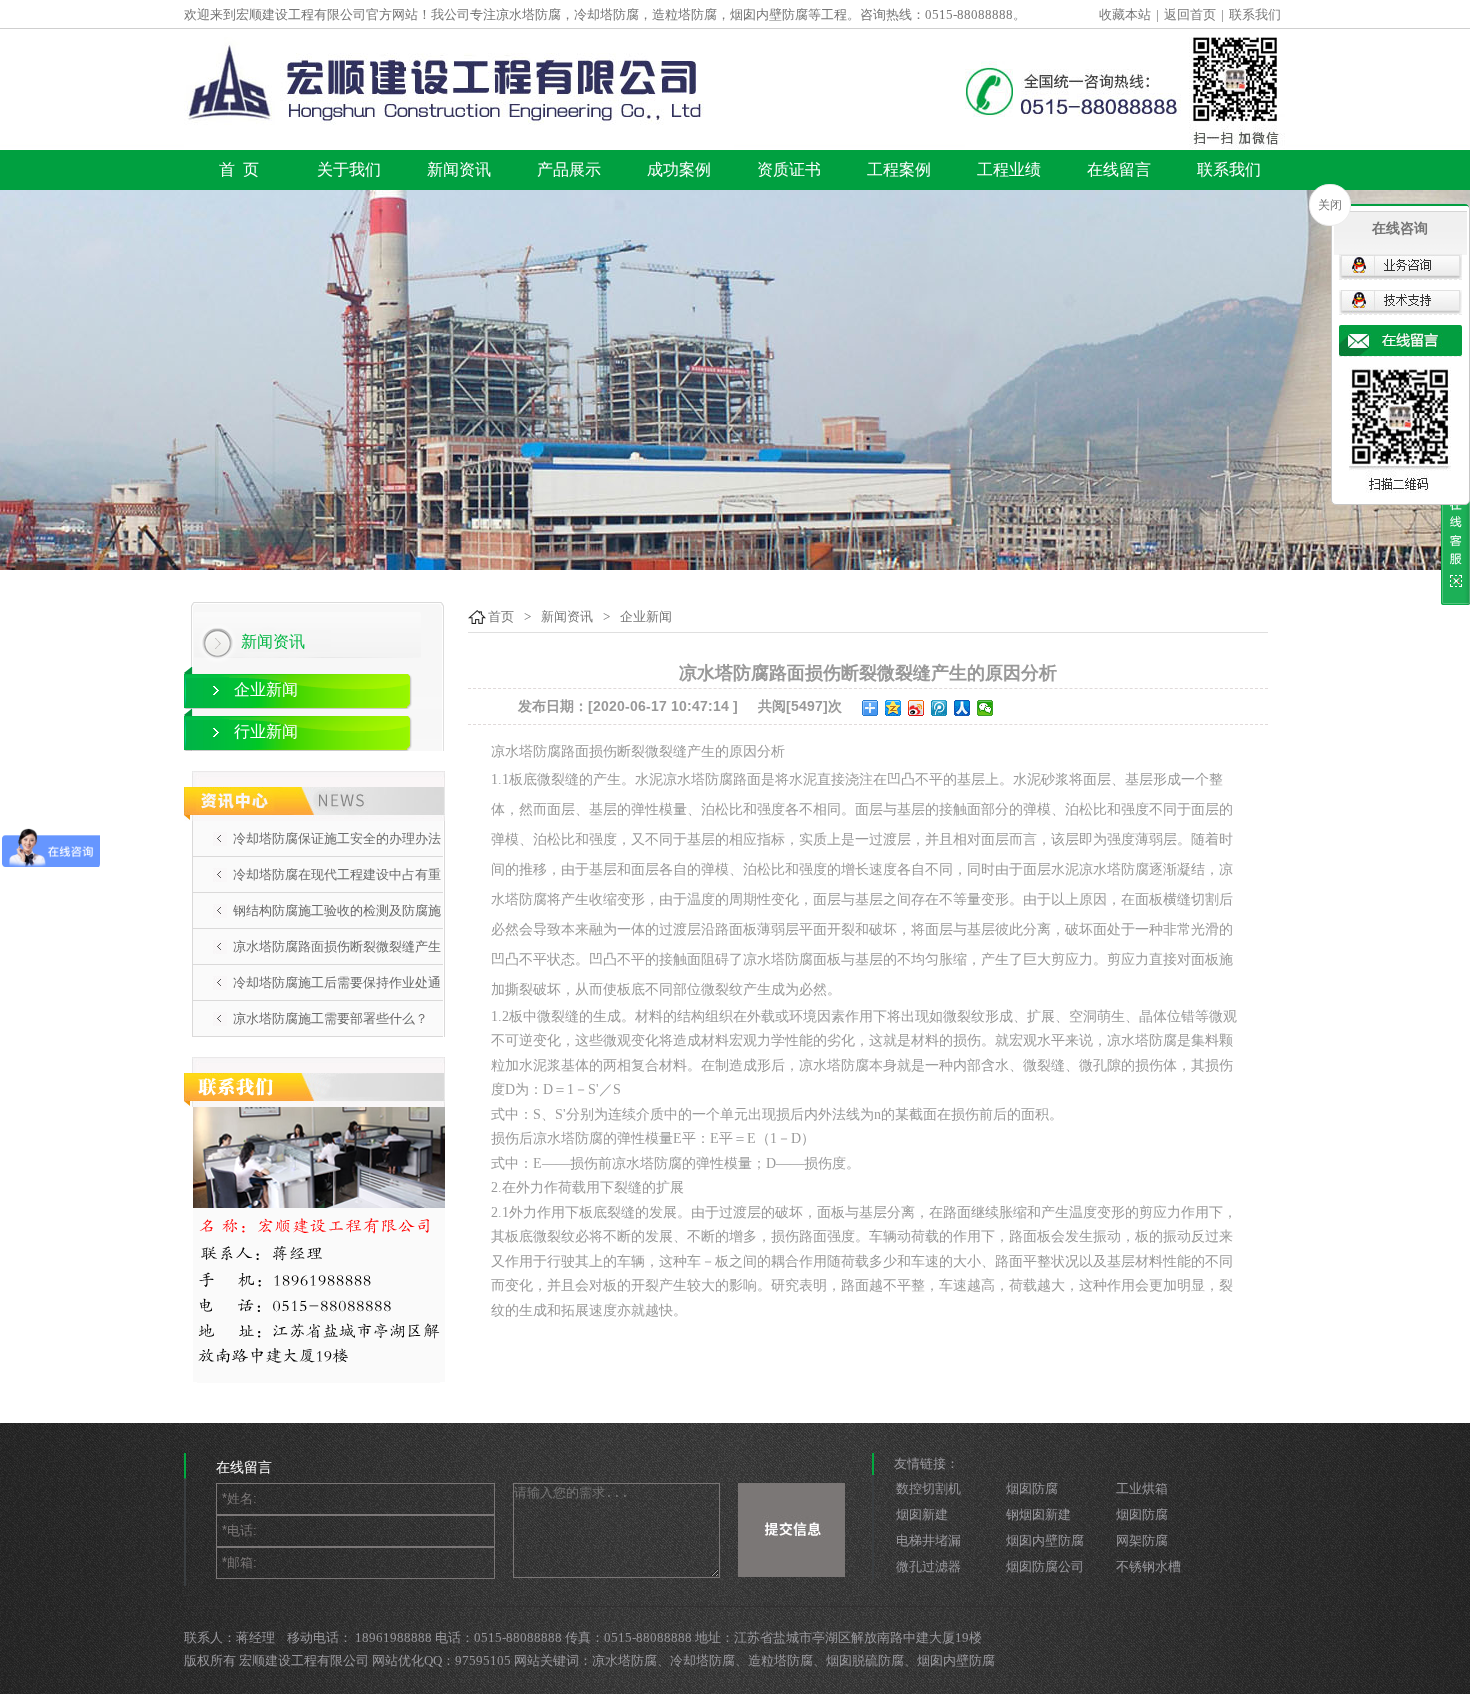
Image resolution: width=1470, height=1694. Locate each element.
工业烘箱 (1142, 1488)
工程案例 (899, 169)
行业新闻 (266, 731)
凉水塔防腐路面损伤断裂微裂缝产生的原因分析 (337, 964)
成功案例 (679, 169)
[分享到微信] (985, 708)
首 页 (239, 169)
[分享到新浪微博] (916, 708)
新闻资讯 (459, 169)
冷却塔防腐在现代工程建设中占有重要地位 (337, 892)
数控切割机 (928, 1488)
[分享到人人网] (962, 708)
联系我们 (1255, 14)
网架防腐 (1142, 1540)
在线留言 (1119, 169)
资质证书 (789, 169)
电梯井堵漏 (928, 1540)
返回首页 (1190, 14)
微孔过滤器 (928, 1566)
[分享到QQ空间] (893, 708)
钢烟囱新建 (1038, 1514)
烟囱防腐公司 (1045, 1566)
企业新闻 (266, 689)
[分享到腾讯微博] (939, 708)
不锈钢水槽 (1148, 1566)
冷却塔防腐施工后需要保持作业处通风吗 (337, 1000)
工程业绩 (1009, 169)
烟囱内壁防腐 (1045, 1540)
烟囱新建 (922, 1514)
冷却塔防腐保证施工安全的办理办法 (337, 838)
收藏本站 (1125, 14)
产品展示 (569, 169)
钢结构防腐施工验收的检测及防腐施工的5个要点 (337, 928)
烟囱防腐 (1032, 1488)
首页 (501, 616)
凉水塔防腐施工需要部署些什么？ (330, 1018)
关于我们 (349, 169)
